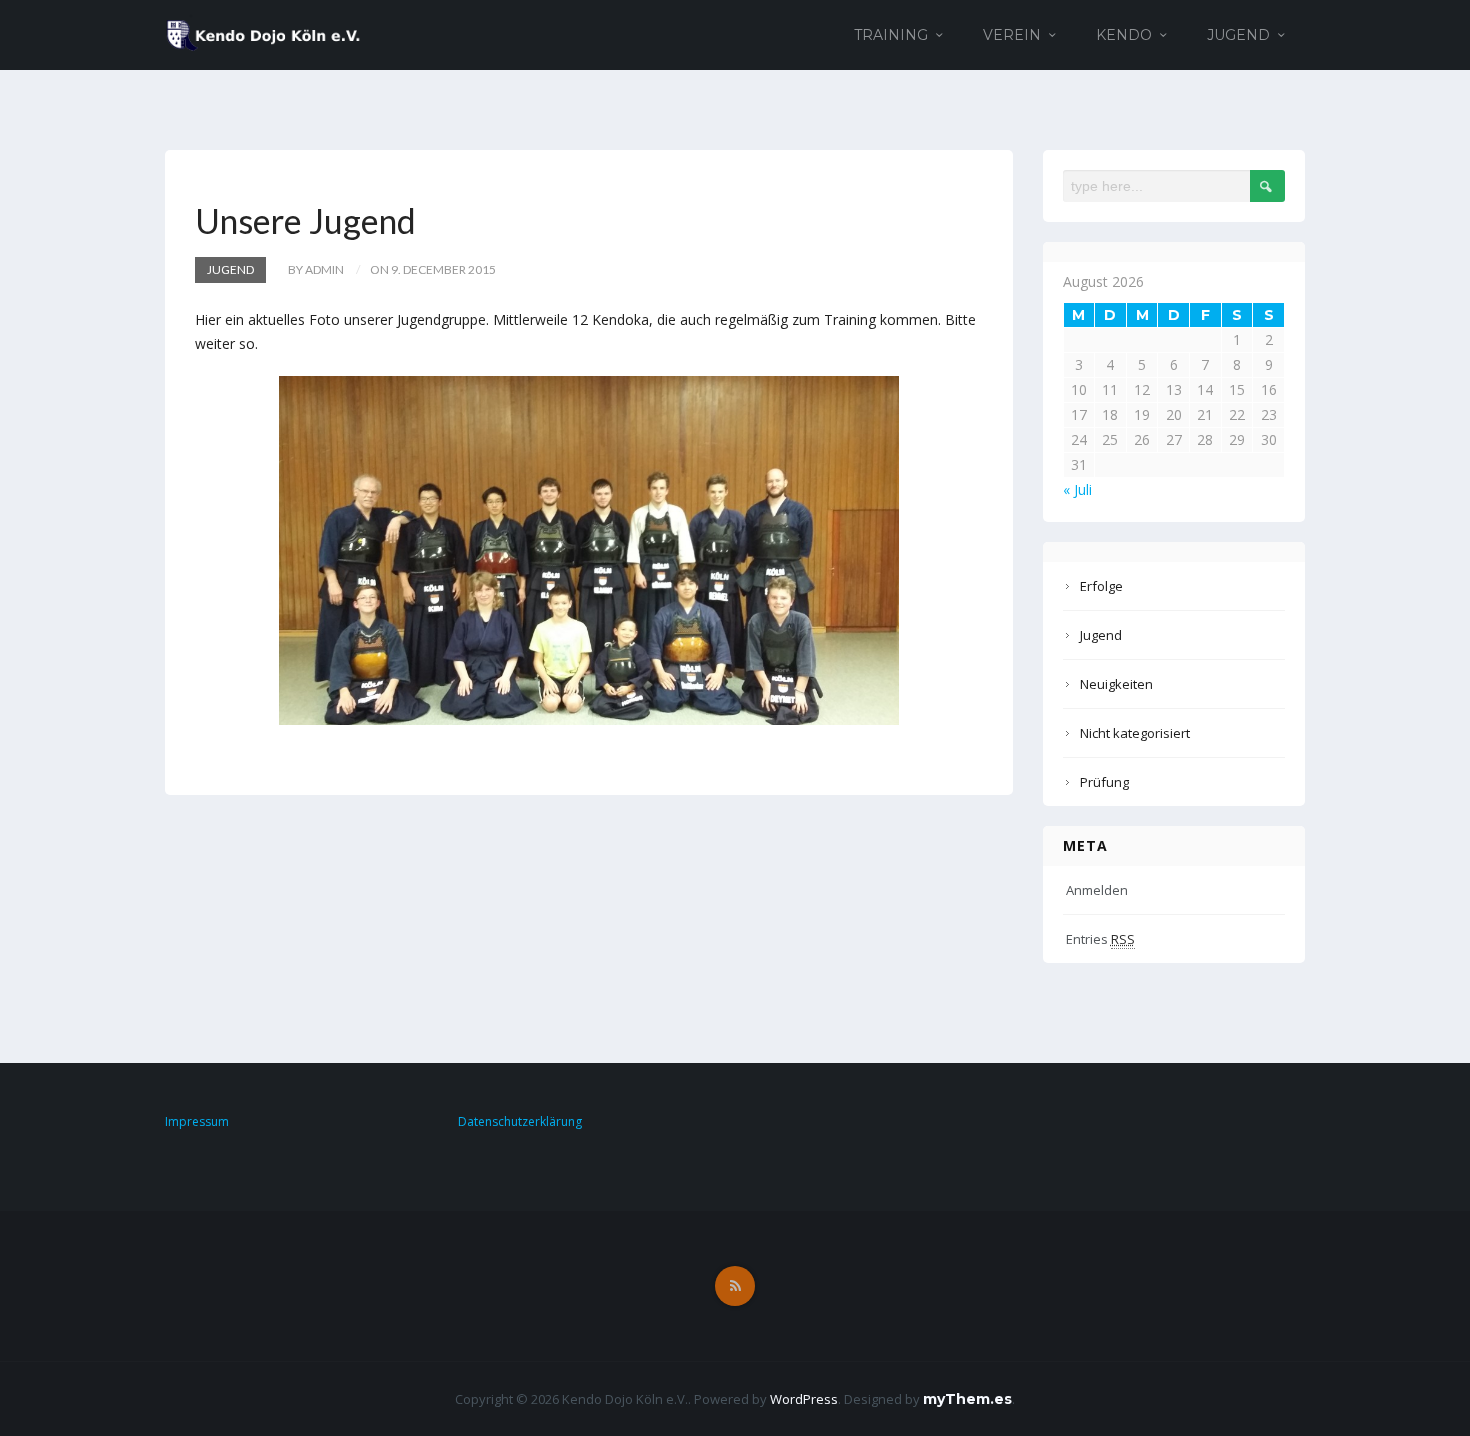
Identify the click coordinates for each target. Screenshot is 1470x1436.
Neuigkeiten (1116, 684)
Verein (1012, 35)
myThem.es (967, 1399)
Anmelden (1097, 890)
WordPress (804, 1399)
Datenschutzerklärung (520, 1121)
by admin (316, 269)
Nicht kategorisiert (1135, 733)
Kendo (1124, 35)
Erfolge (1101, 586)
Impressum (197, 1121)
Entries (1100, 939)
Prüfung (1104, 782)
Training (891, 35)
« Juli (1077, 489)
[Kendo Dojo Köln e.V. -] (263, 33)
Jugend (1238, 35)
